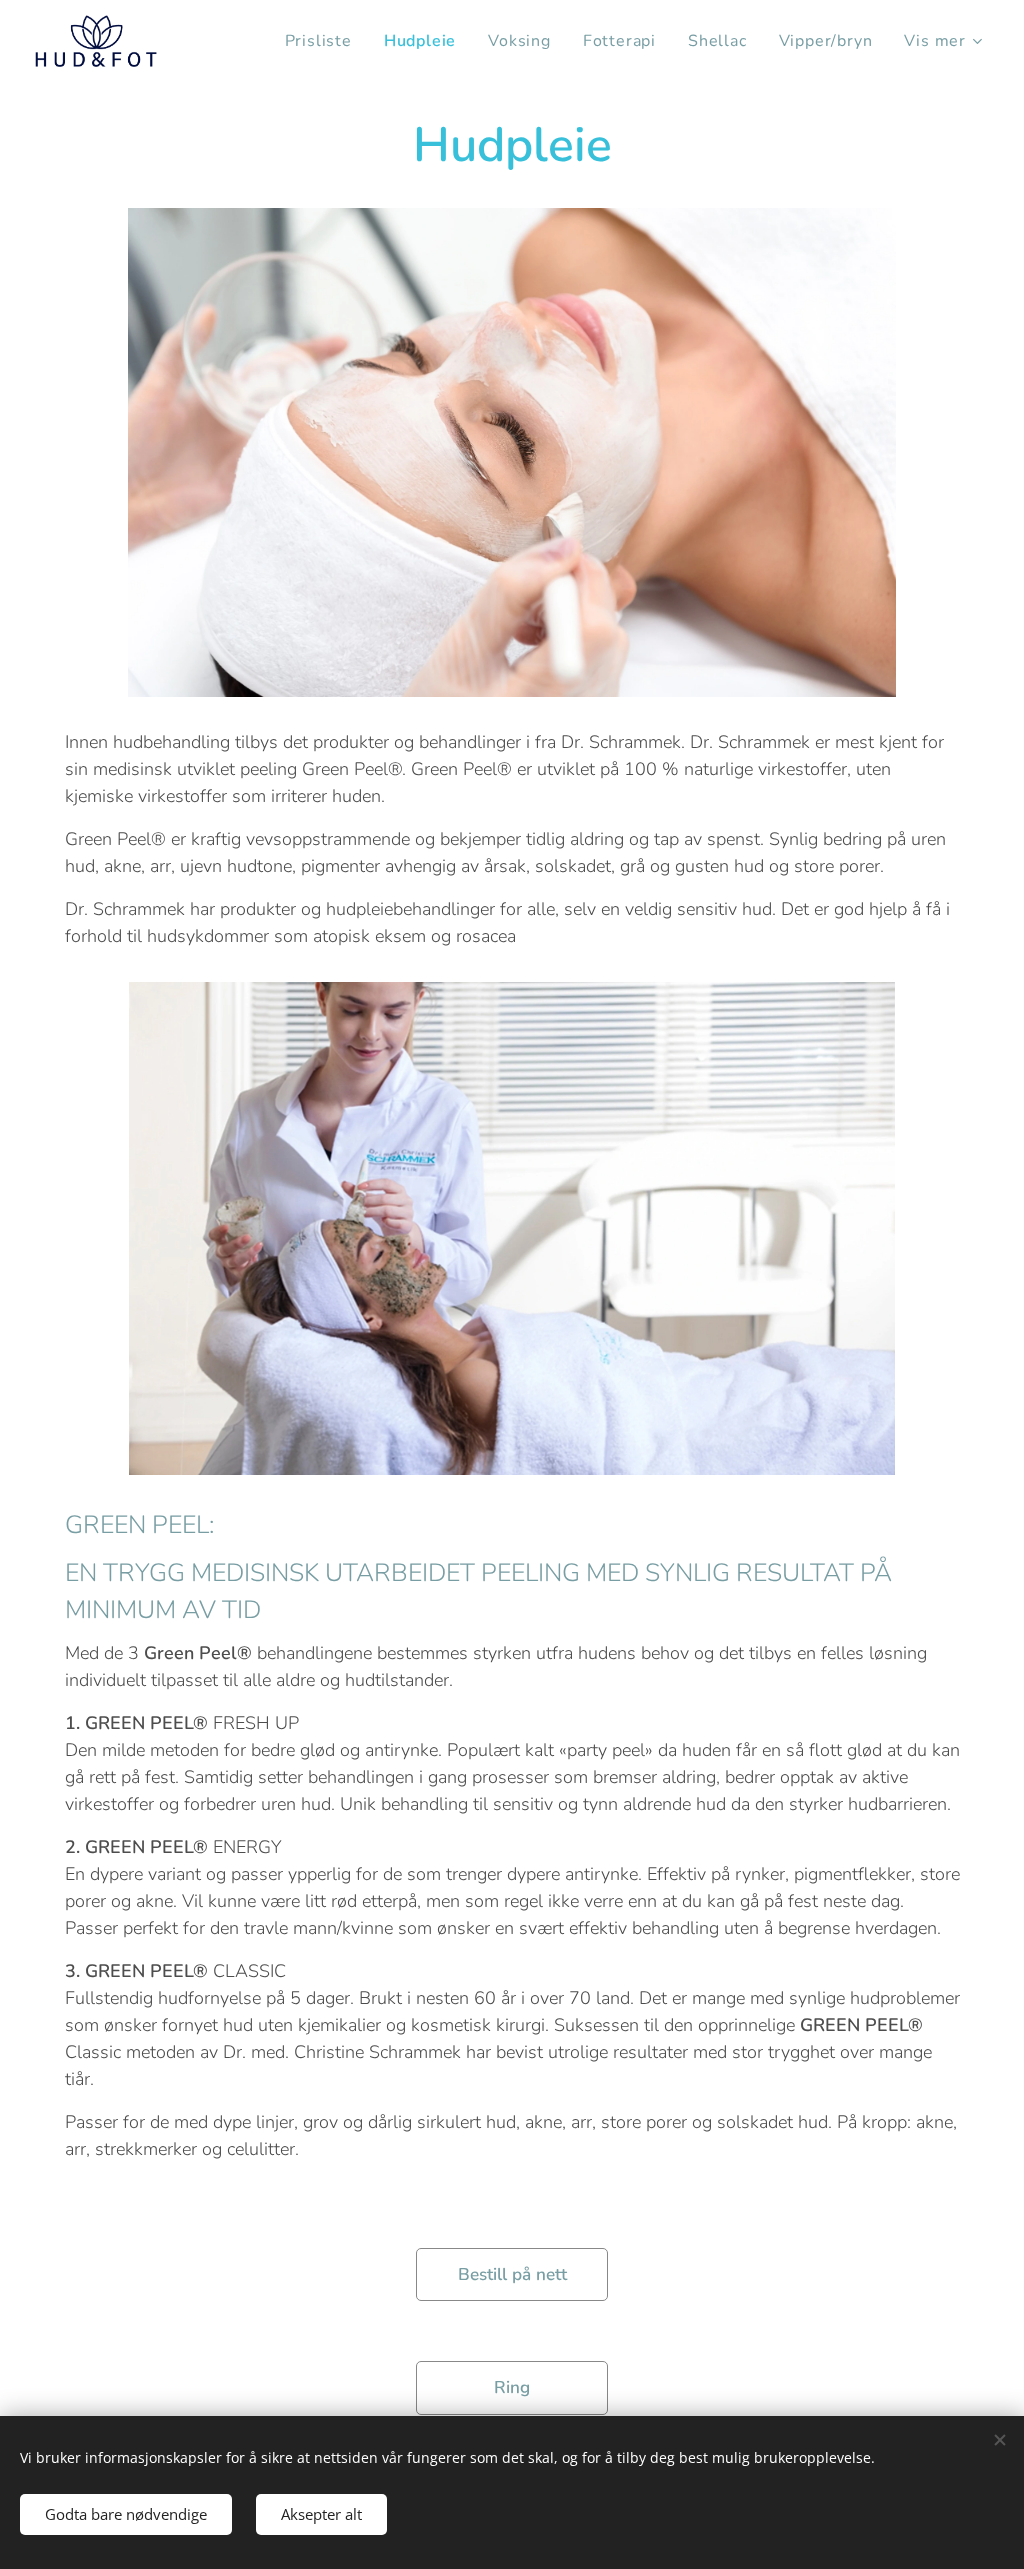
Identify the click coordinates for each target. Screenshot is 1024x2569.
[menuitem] (324, 41)
